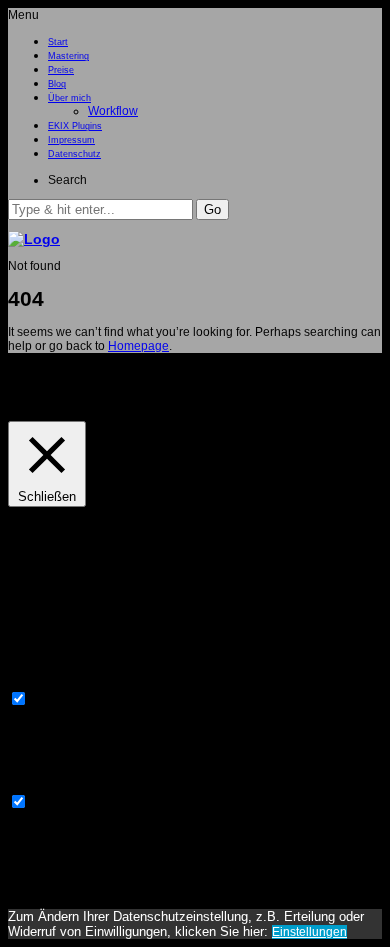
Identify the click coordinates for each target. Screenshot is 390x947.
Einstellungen (309, 932)
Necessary (60, 701)
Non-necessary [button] (49, 785)
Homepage (138, 346)
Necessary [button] (37, 682)
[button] (212, 209)
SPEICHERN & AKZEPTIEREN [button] (91, 888)
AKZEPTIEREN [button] (139, 400)
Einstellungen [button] (50, 400)
